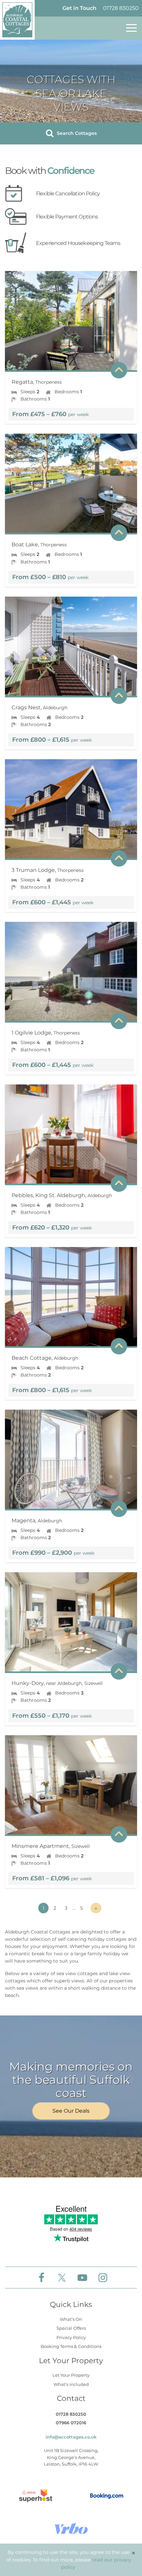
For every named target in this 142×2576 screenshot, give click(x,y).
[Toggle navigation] (131, 28)
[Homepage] (17, 20)
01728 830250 (121, 8)
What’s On (71, 2319)
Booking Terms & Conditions (71, 2346)
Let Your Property (71, 2375)
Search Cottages (76, 133)
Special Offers (71, 2328)
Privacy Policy (71, 2337)
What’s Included (71, 2384)
